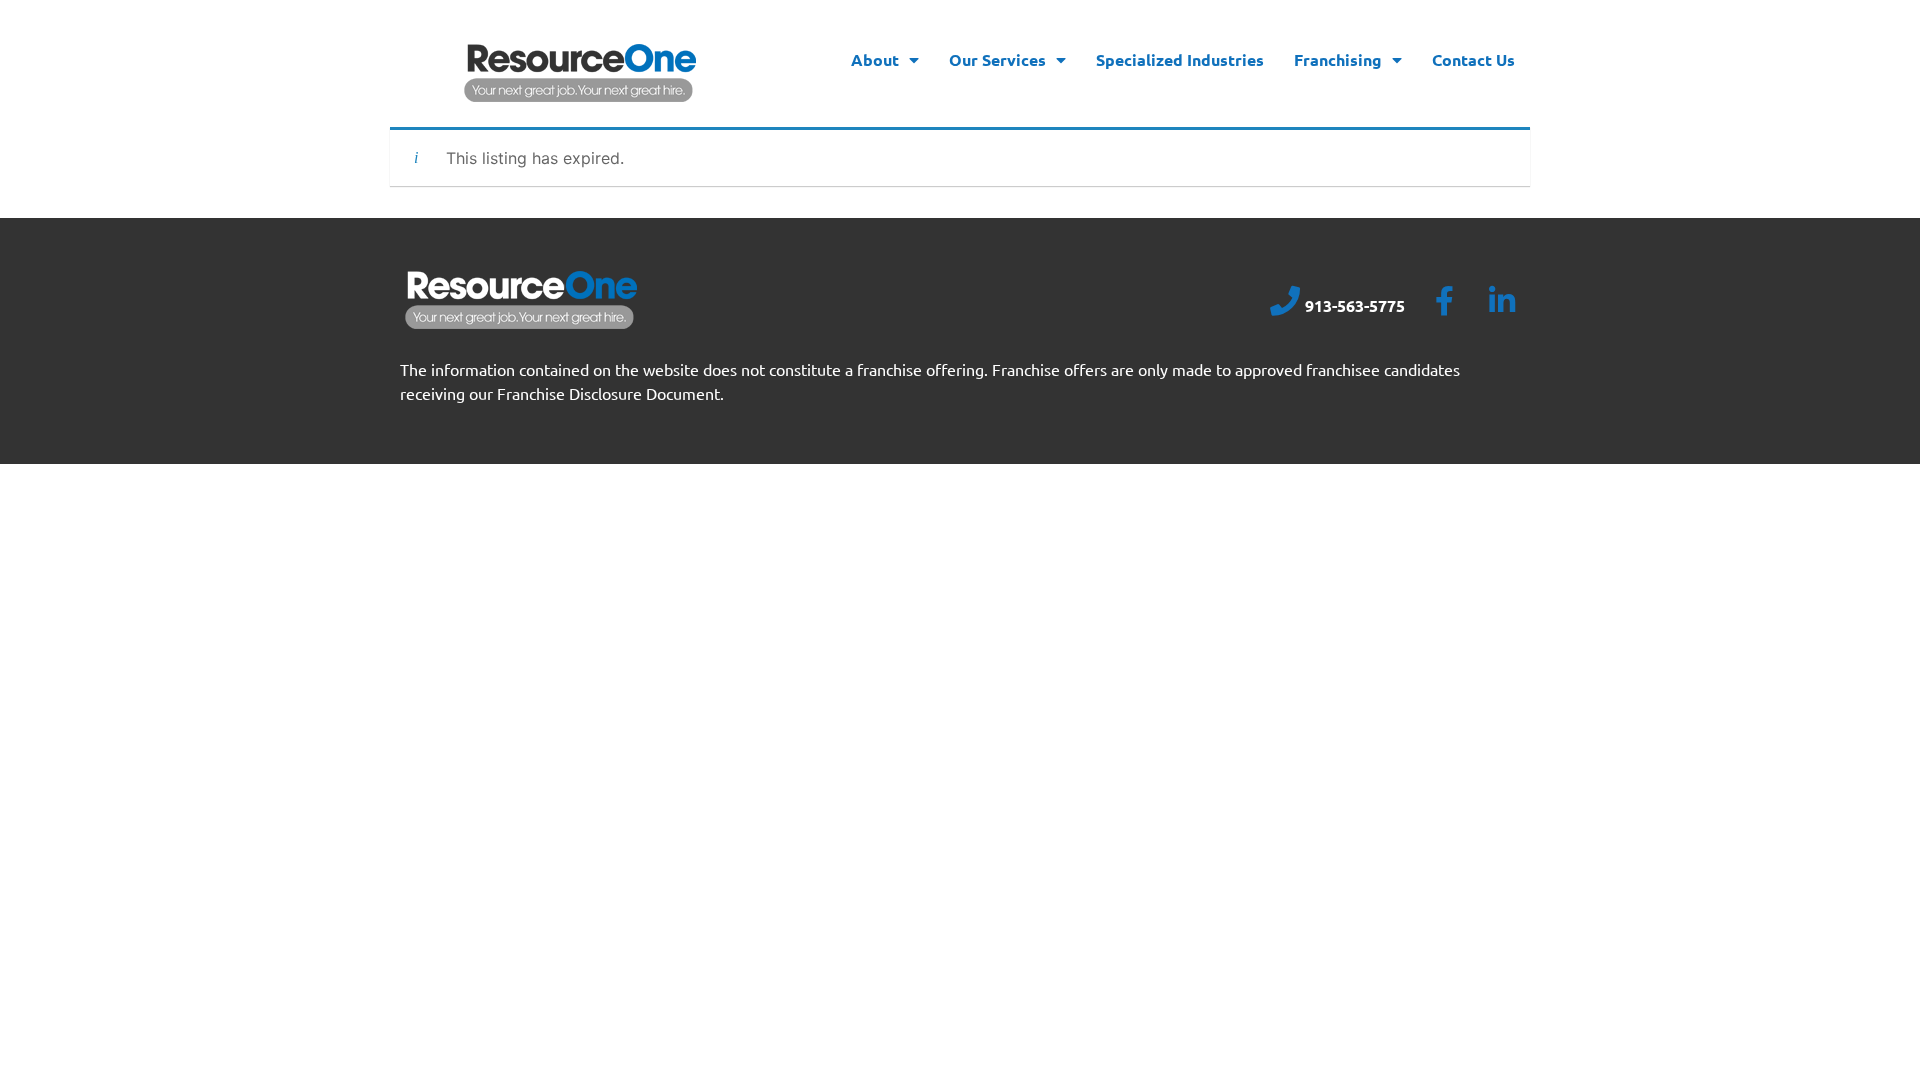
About (875, 59)
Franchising (1338, 59)
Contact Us (1473, 59)
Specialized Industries (1180, 59)
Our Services (997, 59)
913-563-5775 (1355, 305)
